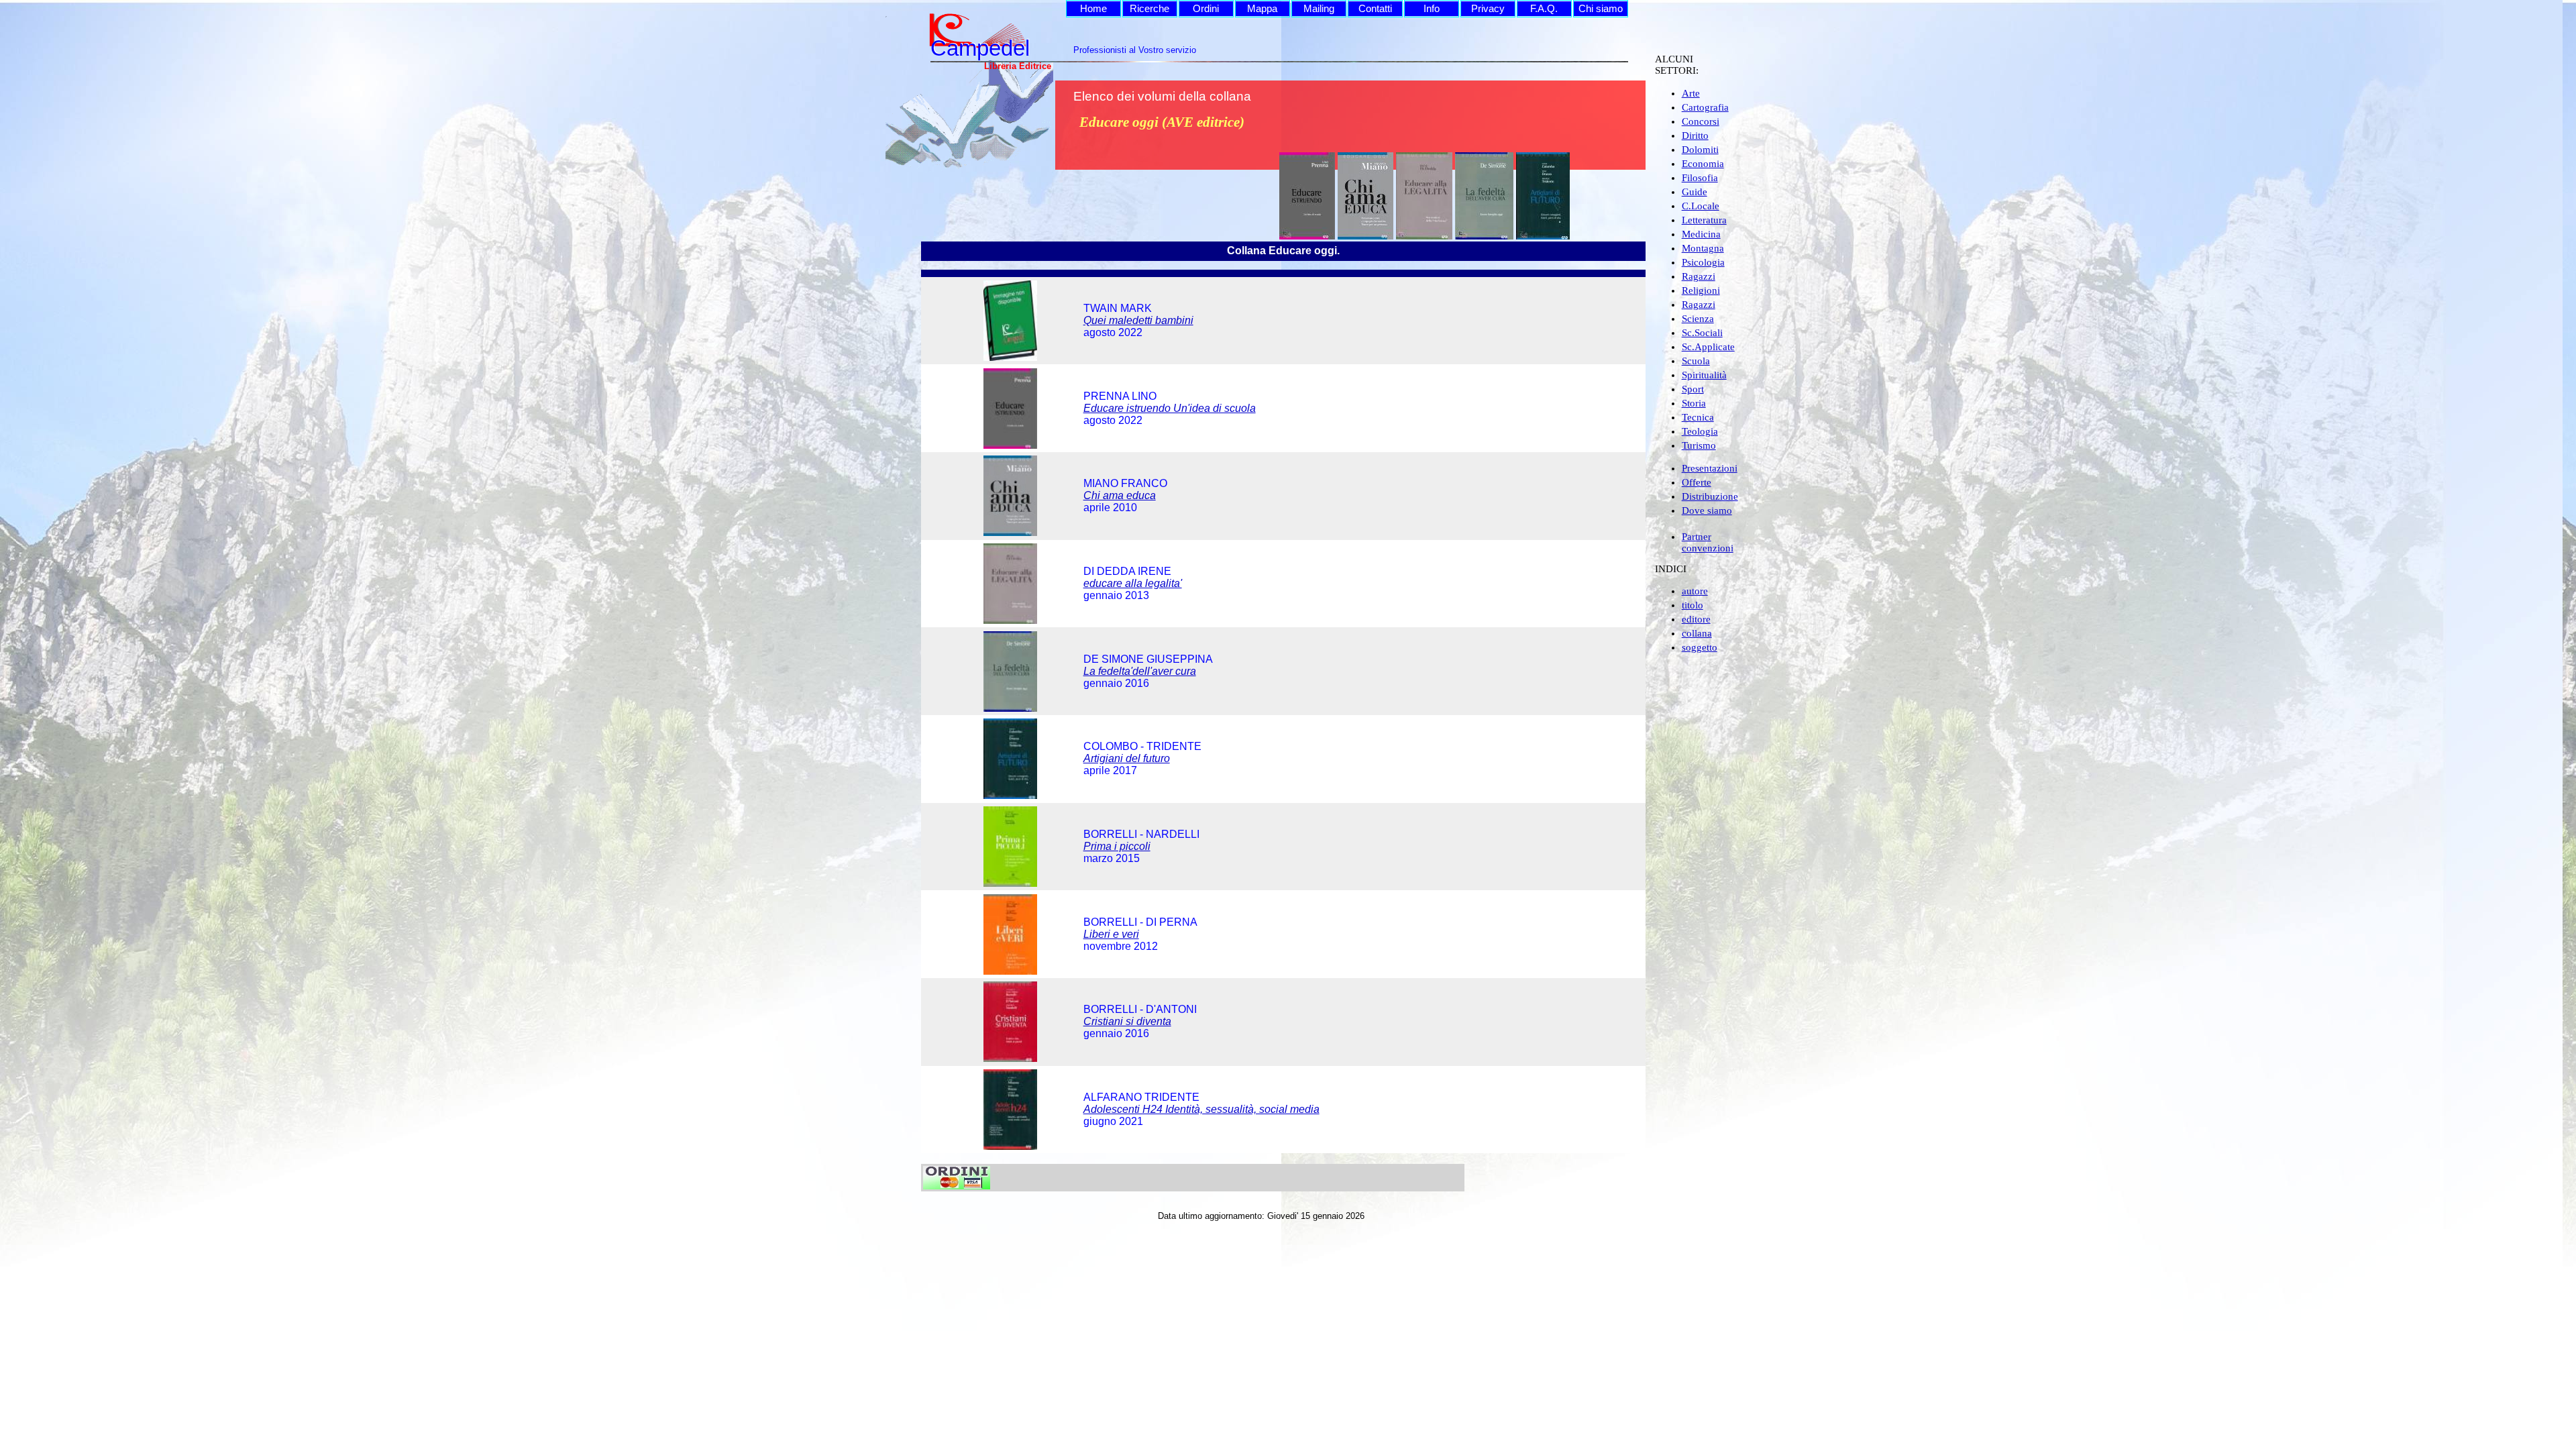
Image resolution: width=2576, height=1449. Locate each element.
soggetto (1700, 647)
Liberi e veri (1111, 934)
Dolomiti (1700, 150)
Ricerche (1149, 9)
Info (1432, 9)
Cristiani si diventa (1127, 1021)
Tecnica (1698, 417)
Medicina (1701, 234)
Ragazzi (1699, 276)
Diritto (1695, 136)
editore (1696, 619)
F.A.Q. (1544, 9)
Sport (1693, 389)
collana (1697, 633)
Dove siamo (1707, 511)
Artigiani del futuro (1127, 758)
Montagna (1703, 248)
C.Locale (1701, 206)
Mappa (1262, 9)
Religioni (1701, 290)
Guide (1695, 192)
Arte (1691, 93)
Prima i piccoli (1117, 846)
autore (1695, 591)
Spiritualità (1704, 375)
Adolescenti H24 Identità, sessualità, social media (1201, 1109)
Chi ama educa (1120, 495)
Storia (1694, 403)
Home (1093, 9)
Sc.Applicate (1708, 347)
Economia (1703, 164)
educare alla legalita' (1133, 583)
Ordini (1206, 9)
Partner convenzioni (1708, 542)
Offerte (1697, 482)
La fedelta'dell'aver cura (1140, 671)
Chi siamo (1601, 9)
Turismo (1699, 445)
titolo (1693, 605)
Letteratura (1704, 220)
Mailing (1319, 9)
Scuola (1696, 361)
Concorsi (1701, 121)
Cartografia (1705, 107)
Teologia (1700, 431)
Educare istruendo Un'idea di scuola (1170, 408)
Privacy (1488, 9)
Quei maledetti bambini (1138, 320)
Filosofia (1700, 178)
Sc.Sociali (1702, 333)
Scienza (1698, 319)
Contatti (1375, 9)
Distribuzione (1710, 496)
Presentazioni (1710, 468)
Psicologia (1703, 262)
